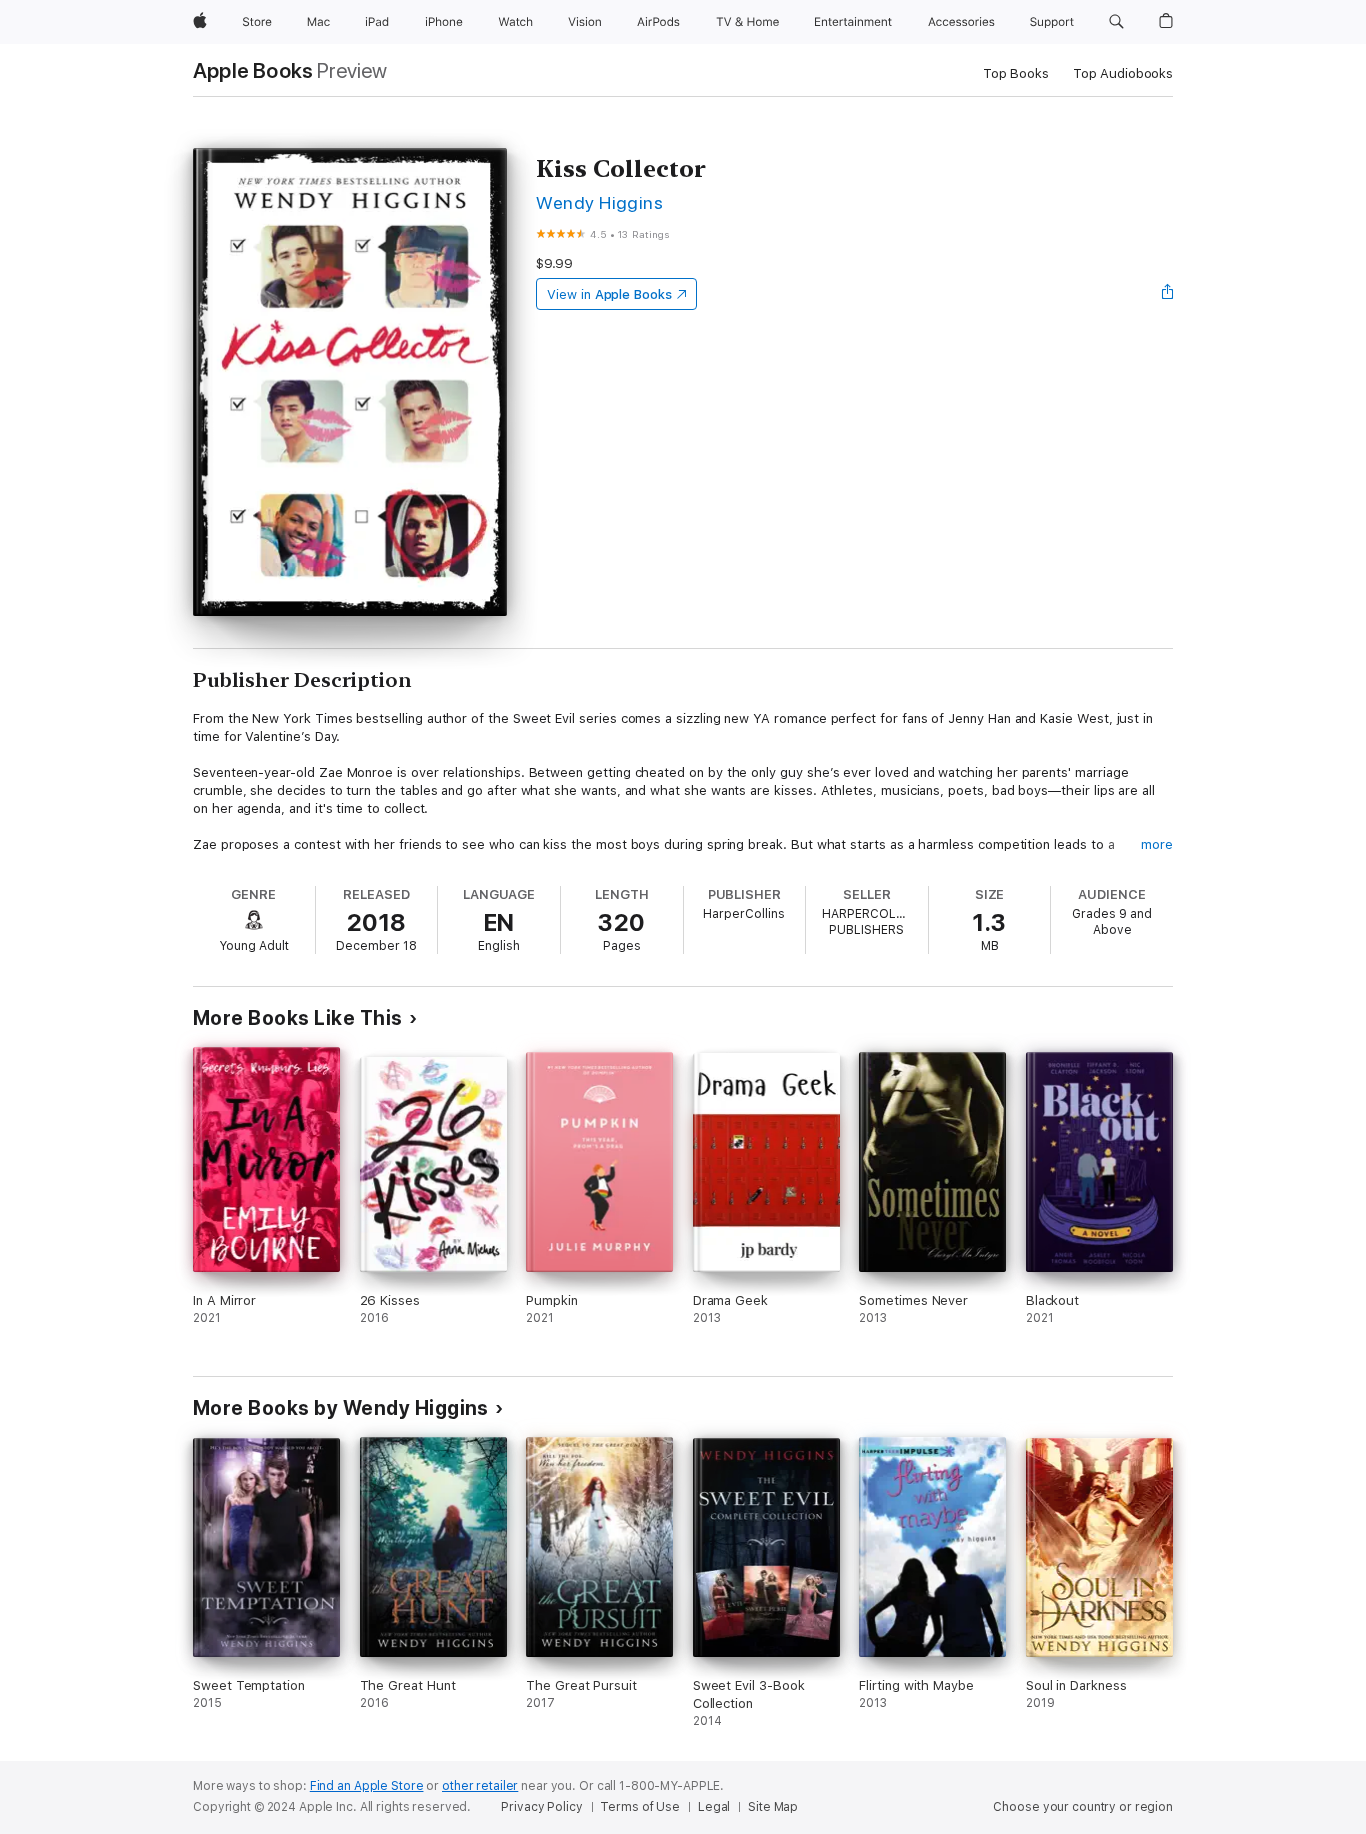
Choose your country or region (1083, 1807)
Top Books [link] (1016, 73)
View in (609, 294)
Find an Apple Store (367, 1786)
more (1157, 844)
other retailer (480, 1786)
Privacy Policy (541, 1807)
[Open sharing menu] (1168, 294)
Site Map (773, 1807)
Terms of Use (640, 1807)
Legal (714, 1807)
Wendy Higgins (599, 202)
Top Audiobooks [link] (1123, 73)
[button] (1116, 22)
